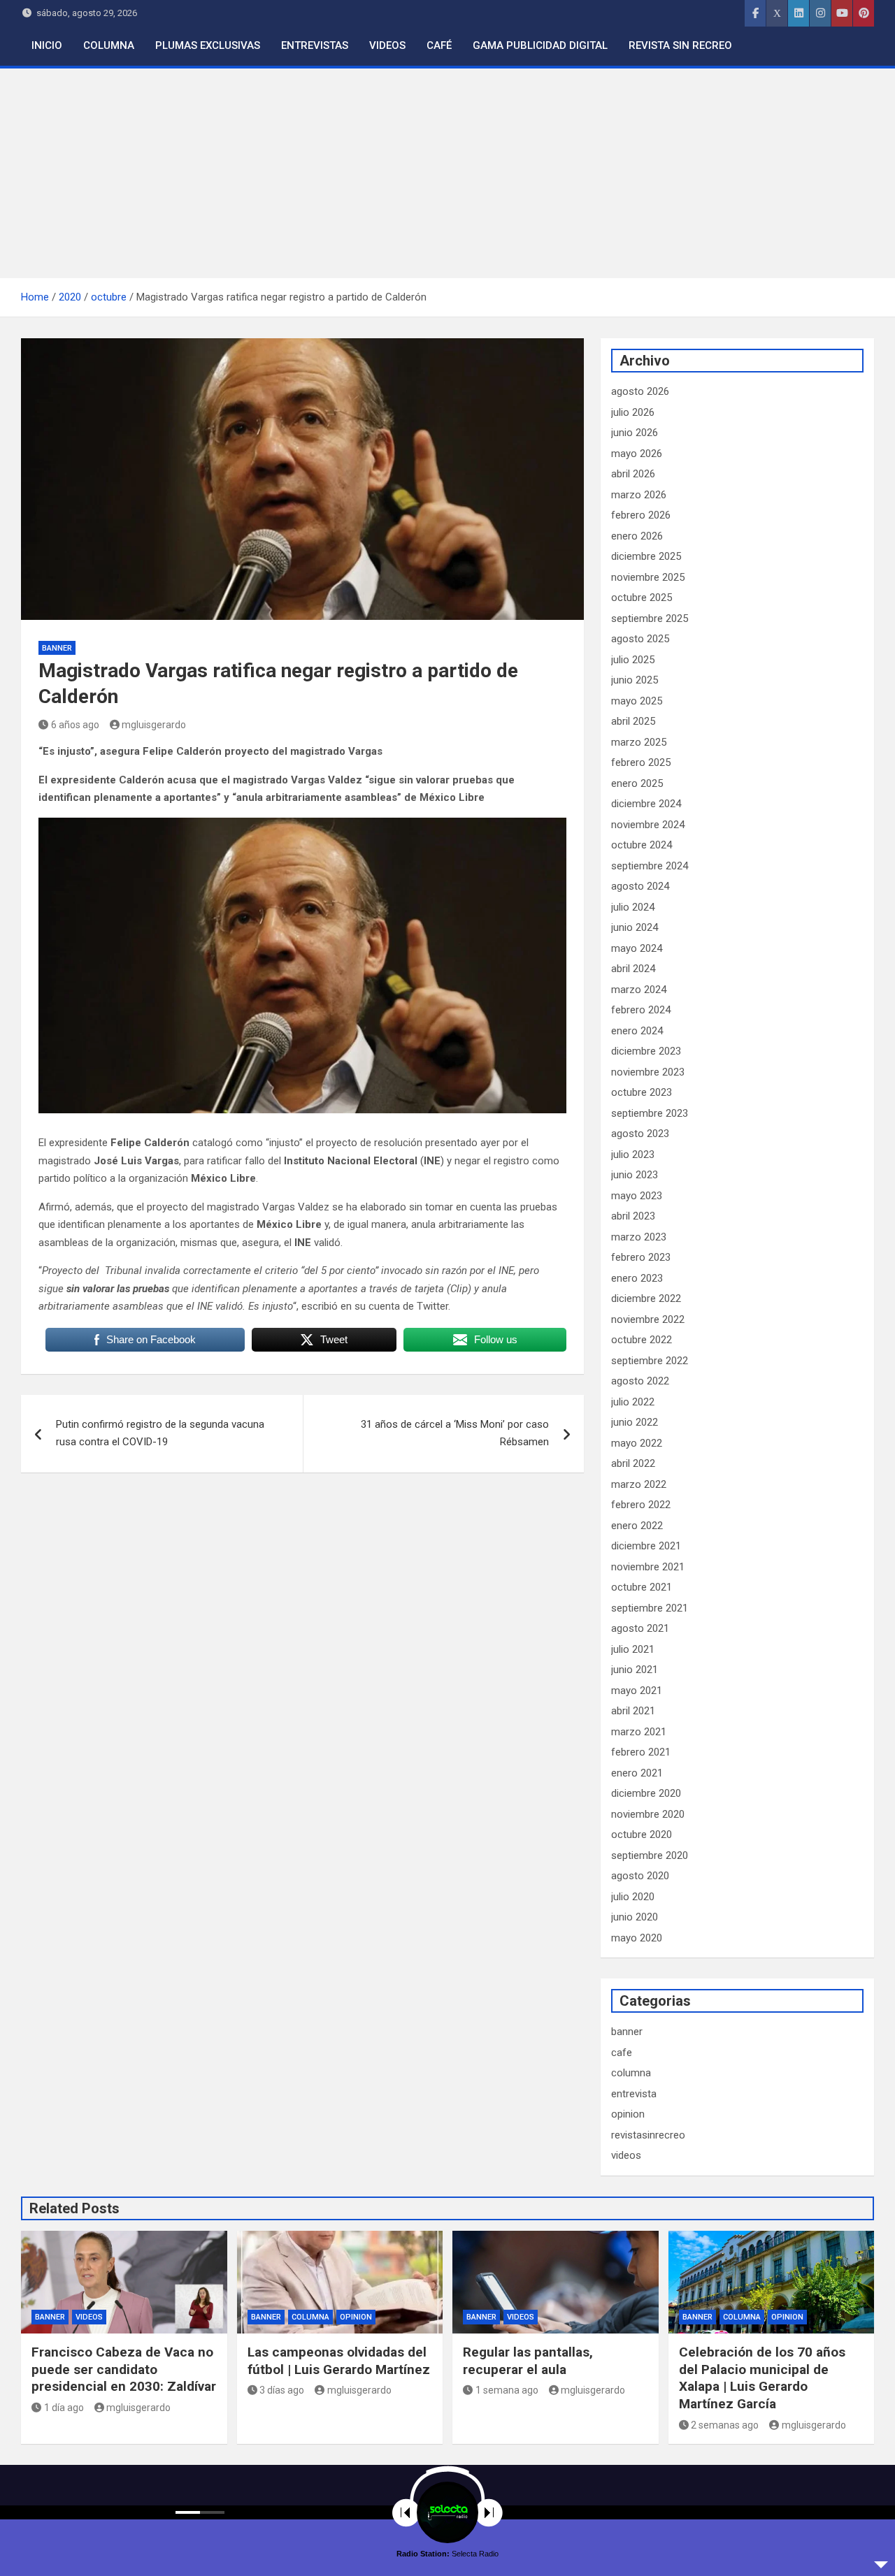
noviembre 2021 (648, 1567)
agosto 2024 (640, 886)
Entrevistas (315, 45)
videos (626, 2155)
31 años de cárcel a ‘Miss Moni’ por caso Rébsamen (455, 1433)
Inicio (47, 45)
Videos (387, 45)
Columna (109, 45)
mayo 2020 (637, 1938)
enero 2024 (637, 1031)
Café (439, 45)
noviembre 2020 (648, 1814)
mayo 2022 (637, 1443)
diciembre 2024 (646, 804)
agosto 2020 (640, 1876)
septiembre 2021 (650, 1608)
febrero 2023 (641, 1257)
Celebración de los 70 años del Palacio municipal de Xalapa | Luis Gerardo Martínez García (762, 2378)
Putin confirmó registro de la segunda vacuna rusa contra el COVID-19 (160, 1433)
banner (57, 648)
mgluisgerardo (154, 725)
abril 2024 (633, 969)
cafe (622, 2053)
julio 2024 (633, 907)
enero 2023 (637, 1278)
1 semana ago (507, 2390)
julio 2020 (633, 1897)
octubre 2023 (642, 1092)
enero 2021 (637, 1773)
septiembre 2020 (650, 1855)
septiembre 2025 (650, 618)
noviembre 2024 (648, 825)
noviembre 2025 (648, 577)
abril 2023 (633, 1216)
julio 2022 (633, 1402)
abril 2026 (633, 474)
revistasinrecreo (648, 2135)
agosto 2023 (640, 1134)
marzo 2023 (639, 1237)
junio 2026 (635, 433)
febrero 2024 (641, 1010)
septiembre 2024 (650, 866)
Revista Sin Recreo (680, 45)
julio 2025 (633, 660)
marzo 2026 (639, 495)
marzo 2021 (639, 1732)
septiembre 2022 (650, 1361)
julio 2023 (633, 1155)
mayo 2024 (637, 948)
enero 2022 (637, 1526)
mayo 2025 (637, 701)
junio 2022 (635, 1422)
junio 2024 (635, 927)
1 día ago (64, 2408)
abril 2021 (633, 1711)
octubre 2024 (642, 845)
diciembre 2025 (646, 556)
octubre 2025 (642, 598)
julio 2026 (633, 412)
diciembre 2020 (646, 1793)
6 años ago (75, 725)
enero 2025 (637, 783)
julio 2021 (633, 1649)
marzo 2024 (639, 990)
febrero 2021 (641, 1752)
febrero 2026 (641, 515)
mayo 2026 (637, 454)
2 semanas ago (725, 2425)
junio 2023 (635, 1175)
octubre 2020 (642, 1835)
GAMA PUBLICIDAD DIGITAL (540, 45)
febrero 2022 (641, 1505)
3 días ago (282, 2390)
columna (631, 2073)
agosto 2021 (640, 1628)
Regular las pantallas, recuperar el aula (528, 2361)
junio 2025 (635, 680)
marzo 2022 (639, 1484)
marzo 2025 (639, 742)
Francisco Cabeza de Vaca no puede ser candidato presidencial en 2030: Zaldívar (124, 2369)
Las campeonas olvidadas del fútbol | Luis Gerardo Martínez (339, 2361)
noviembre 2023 (648, 1072)
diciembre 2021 (646, 1546)
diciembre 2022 (646, 1298)
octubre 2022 (642, 1340)
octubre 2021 (642, 1587)
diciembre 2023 (646, 1051)
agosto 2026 (640, 391)
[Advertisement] (447, 173)
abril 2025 (633, 721)
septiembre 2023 (650, 1113)
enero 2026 (637, 536)
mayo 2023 (637, 1196)
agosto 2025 (640, 639)
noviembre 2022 (648, 1319)
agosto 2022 (640, 1381)
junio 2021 (635, 1670)
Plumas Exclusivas (208, 45)
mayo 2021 (637, 1691)
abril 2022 (633, 1463)
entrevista (634, 2094)
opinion (628, 2114)
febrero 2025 (641, 762)
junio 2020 (635, 1917)
